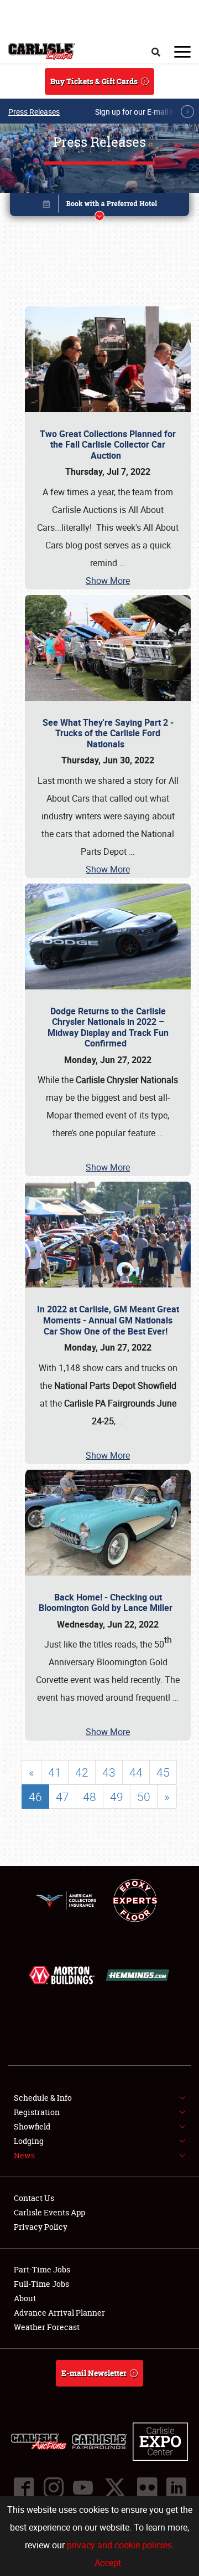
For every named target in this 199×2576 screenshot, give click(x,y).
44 (136, 1772)
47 (62, 1797)
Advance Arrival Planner (59, 2313)
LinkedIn (176, 2487)
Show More (108, 581)
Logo (42, 52)
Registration (37, 2112)
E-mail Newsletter (94, 2373)
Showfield (32, 2126)
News (24, 2155)
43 (109, 1772)
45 (163, 1772)
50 (144, 1797)
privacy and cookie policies (119, 2545)
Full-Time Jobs (41, 2284)
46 (35, 1797)
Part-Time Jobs (42, 2269)
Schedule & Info (43, 2098)
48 (90, 1797)
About (25, 2298)
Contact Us (34, 2198)
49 (117, 1797)
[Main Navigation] (182, 52)
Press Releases (34, 112)
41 (55, 1772)
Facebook (23, 2487)
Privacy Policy (41, 2227)
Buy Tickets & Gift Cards (94, 81)
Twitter (114, 2487)
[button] (99, 206)
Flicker (146, 2487)
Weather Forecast (47, 2327)
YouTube (82, 2487)
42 (82, 1772)
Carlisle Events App (49, 2212)
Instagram (53, 2487)
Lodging (29, 2141)
